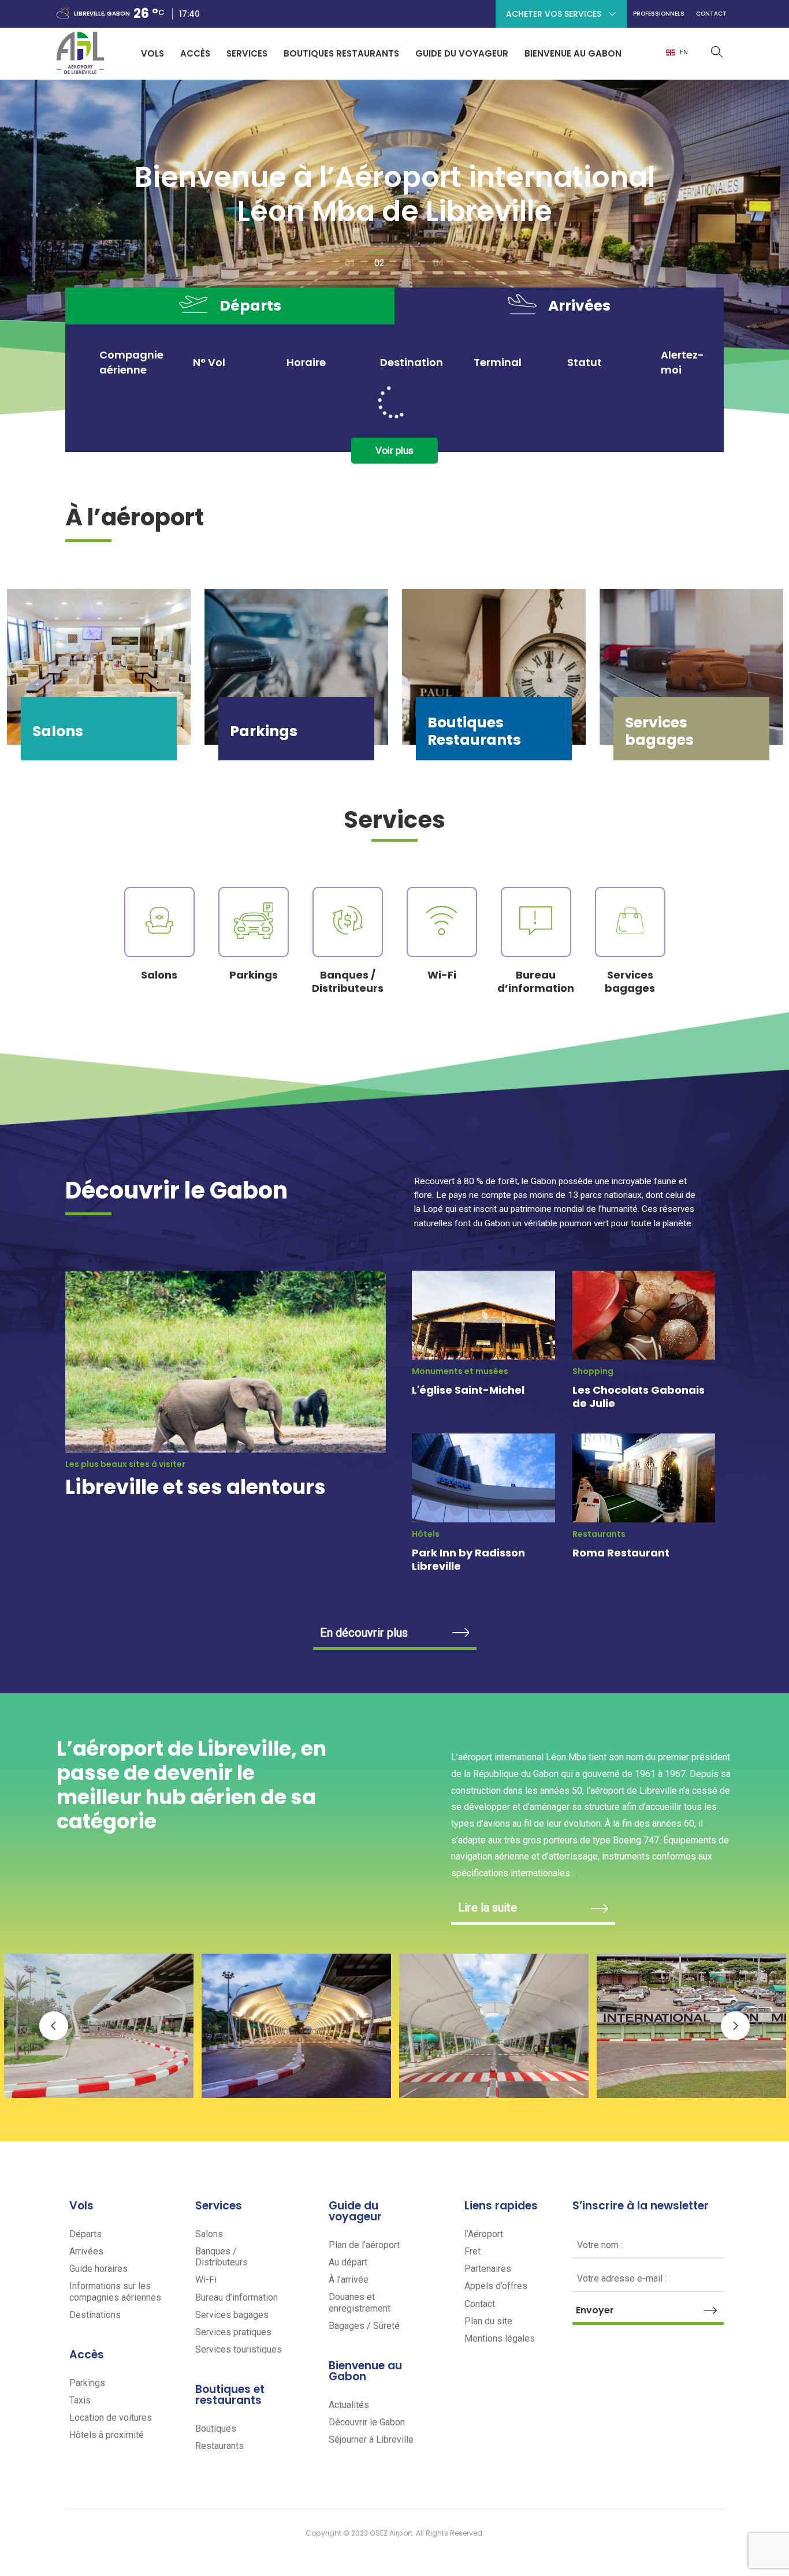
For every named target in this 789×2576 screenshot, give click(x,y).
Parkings (87, 2383)
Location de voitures (111, 2418)
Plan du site (488, 2321)
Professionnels (659, 18)
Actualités (349, 2405)
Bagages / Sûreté (364, 2326)
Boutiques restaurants (341, 53)
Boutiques (216, 2428)
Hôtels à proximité (107, 2435)
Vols (152, 53)
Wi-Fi (206, 2280)
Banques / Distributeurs (222, 2257)
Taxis (80, 2400)
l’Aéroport (484, 2234)
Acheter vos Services (554, 14)
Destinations (95, 2315)
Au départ (348, 2262)
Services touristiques (239, 2349)
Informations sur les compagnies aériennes (115, 2291)
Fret (472, 2251)
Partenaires (488, 2269)
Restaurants (219, 2446)
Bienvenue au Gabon (573, 53)
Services (247, 53)
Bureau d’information (237, 2297)
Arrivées (86, 2251)
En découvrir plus (364, 1633)
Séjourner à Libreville (371, 2439)
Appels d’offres (496, 2286)
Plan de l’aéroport (364, 2245)
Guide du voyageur (462, 53)
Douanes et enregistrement (360, 2302)
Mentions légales (500, 2338)
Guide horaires (98, 2269)
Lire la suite (487, 1907)
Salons (209, 2234)
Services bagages (232, 2315)
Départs (85, 2234)
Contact (711, 18)
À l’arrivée (349, 2280)
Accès (195, 53)
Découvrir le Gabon (367, 2422)
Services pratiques (233, 2332)
